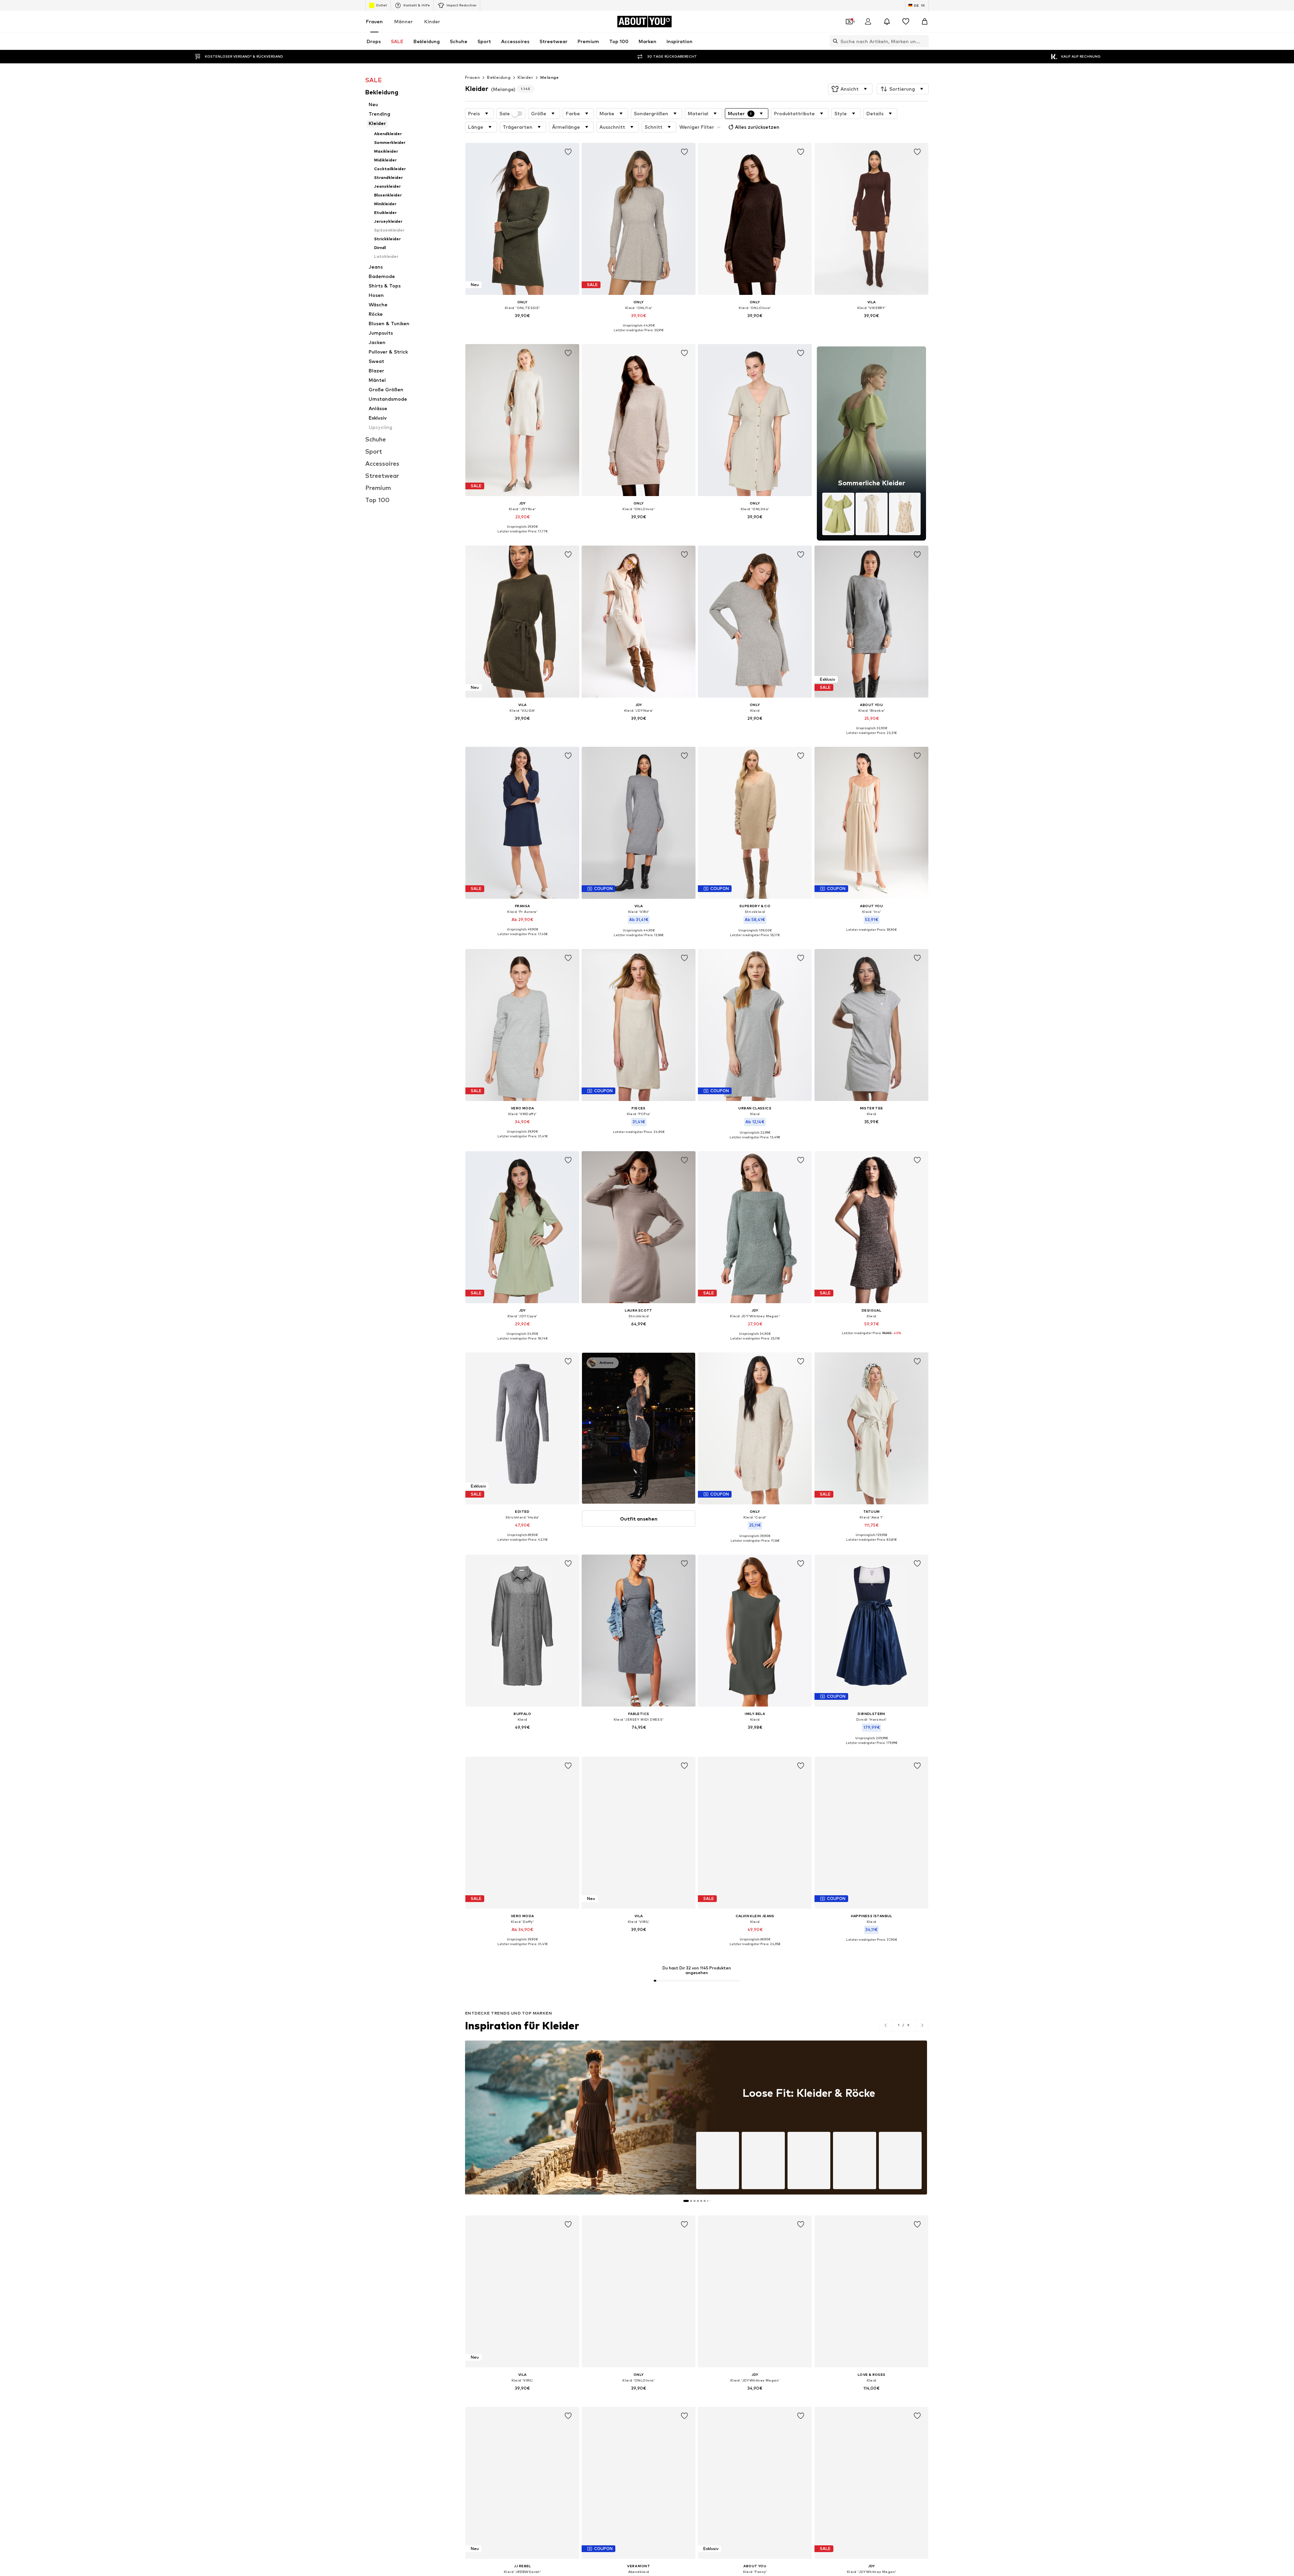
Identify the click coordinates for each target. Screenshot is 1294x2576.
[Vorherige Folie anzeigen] (886, 2025)
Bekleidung (499, 77)
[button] (850, 89)
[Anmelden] (868, 22)
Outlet (381, 5)
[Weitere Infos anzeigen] (522, 325)
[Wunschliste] (906, 22)
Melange (550, 77)
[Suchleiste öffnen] (834, 41)
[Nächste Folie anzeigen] (922, 2025)
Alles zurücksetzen (757, 127)
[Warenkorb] (925, 22)
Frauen (374, 21)
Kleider (525, 77)
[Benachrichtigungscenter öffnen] (887, 22)
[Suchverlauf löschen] (924, 41)
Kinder (432, 21)
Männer (404, 21)
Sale (505, 114)
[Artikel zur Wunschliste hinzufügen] (568, 152)
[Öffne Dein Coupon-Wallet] (849, 22)
